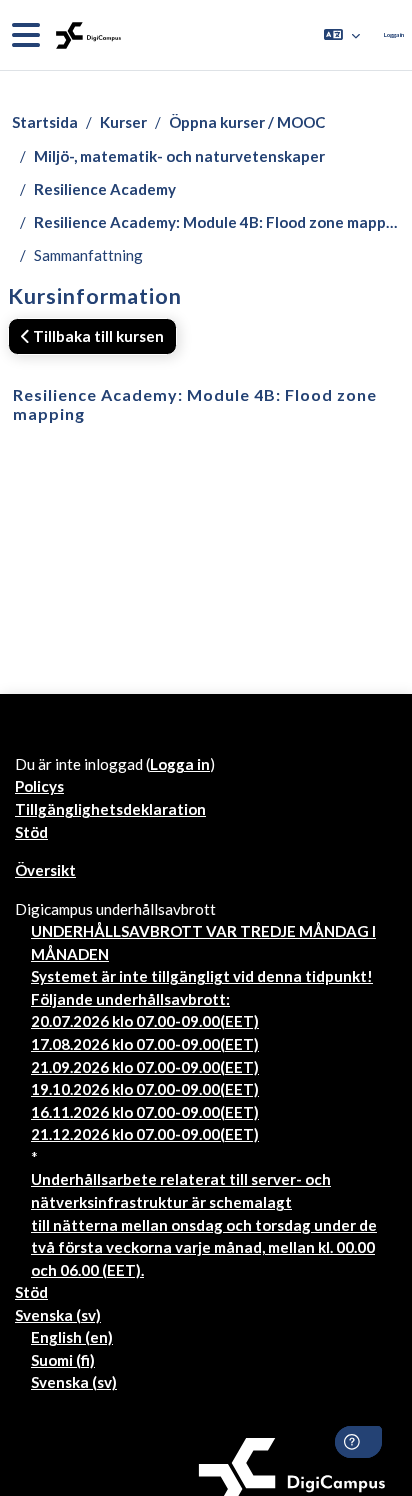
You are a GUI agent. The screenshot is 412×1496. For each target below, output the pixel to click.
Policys (39, 786)
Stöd (31, 832)
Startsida (45, 122)
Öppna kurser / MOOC (247, 122)
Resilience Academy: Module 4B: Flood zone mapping (217, 222)
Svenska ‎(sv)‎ (58, 1315)
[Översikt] (86, 35)
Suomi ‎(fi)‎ (63, 1360)
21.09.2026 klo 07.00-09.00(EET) (145, 1067)
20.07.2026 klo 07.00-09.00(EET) (145, 1021)
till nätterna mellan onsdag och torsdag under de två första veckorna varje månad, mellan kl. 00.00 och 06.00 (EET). (204, 1247)
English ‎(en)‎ (72, 1337)
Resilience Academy (105, 189)
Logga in (394, 34)
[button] (342, 35)
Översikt (45, 870)
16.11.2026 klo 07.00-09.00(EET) (145, 1112)
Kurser (123, 122)
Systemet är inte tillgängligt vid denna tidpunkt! (202, 976)
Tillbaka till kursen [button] (97, 336)
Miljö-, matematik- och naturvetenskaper (179, 156)
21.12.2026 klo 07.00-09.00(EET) (145, 1134)
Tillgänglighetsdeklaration (110, 809)
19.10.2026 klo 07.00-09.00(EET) (145, 1089)
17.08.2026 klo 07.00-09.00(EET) (145, 1044)
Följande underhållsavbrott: (130, 999)
